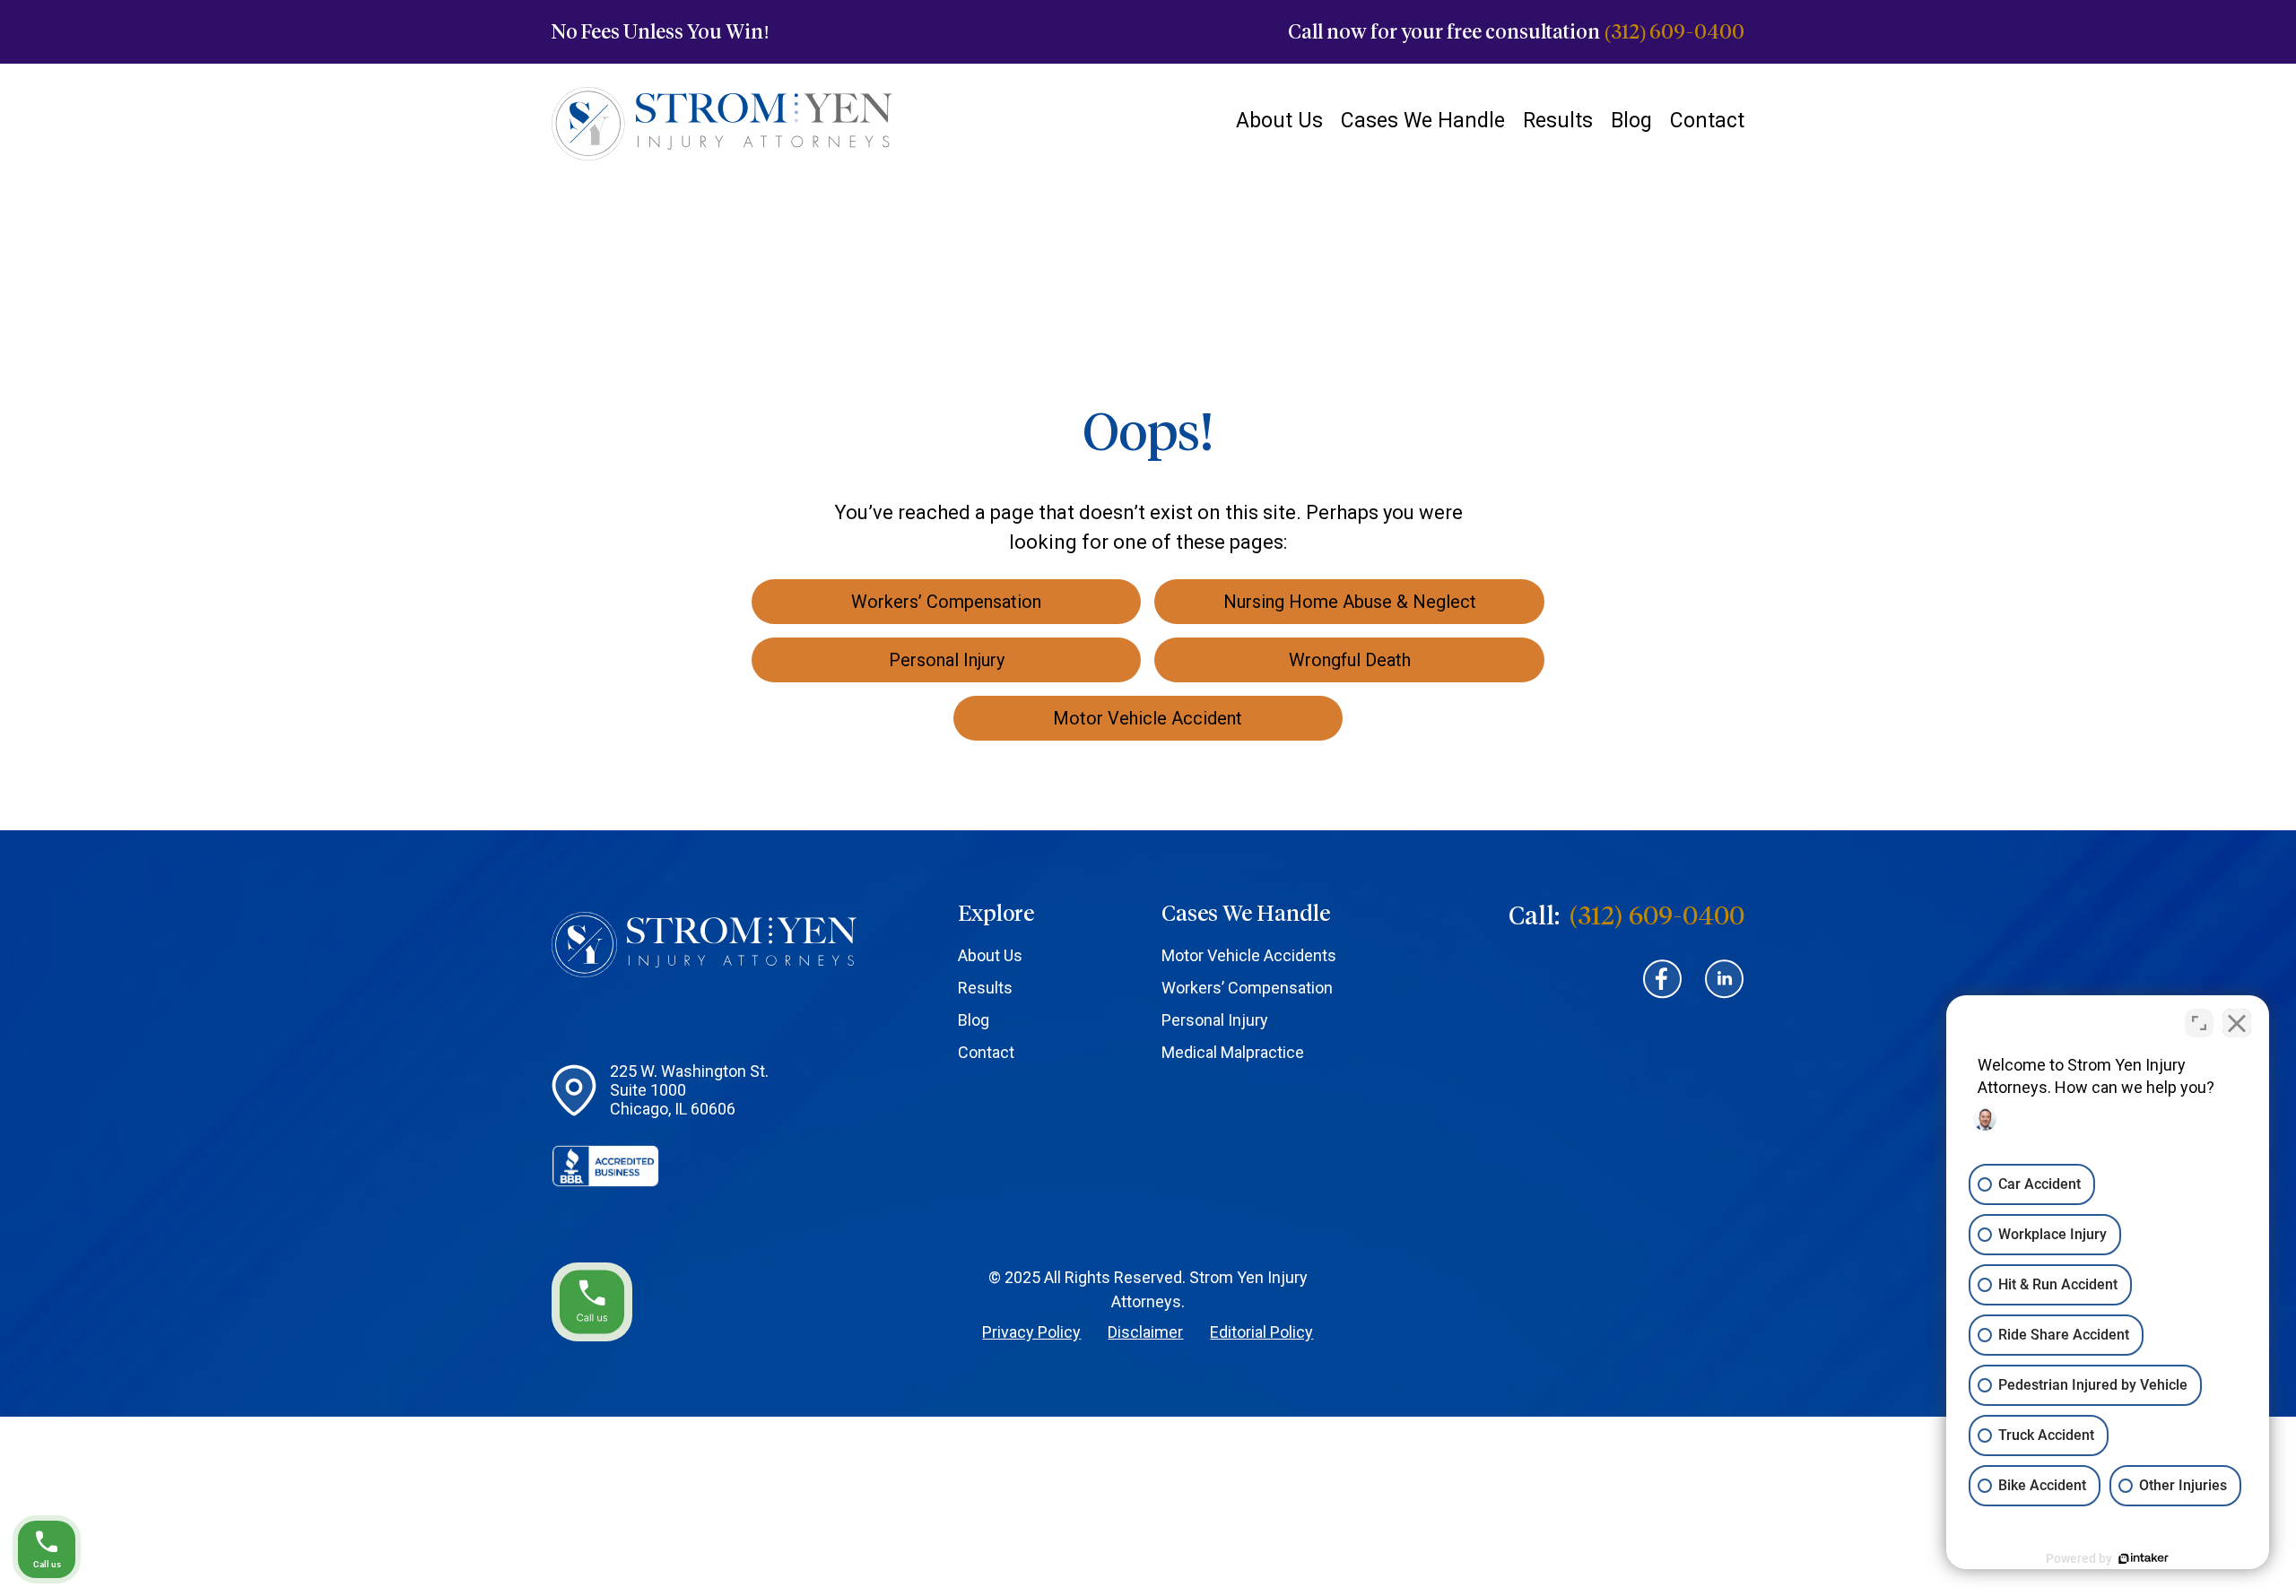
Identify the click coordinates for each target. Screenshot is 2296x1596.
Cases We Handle (1423, 121)
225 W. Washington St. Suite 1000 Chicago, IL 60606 (689, 1090)
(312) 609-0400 (1674, 32)
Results (1558, 121)
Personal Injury (1215, 1020)
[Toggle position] (2199, 1023)
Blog (1631, 121)
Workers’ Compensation (1247, 988)
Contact (1707, 121)
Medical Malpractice (1233, 1052)
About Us (1279, 121)
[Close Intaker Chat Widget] (2237, 1023)
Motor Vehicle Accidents (1249, 955)
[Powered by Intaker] (2144, 1558)
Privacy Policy (1031, 1332)
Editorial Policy (1261, 1332)
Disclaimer (1145, 1332)
